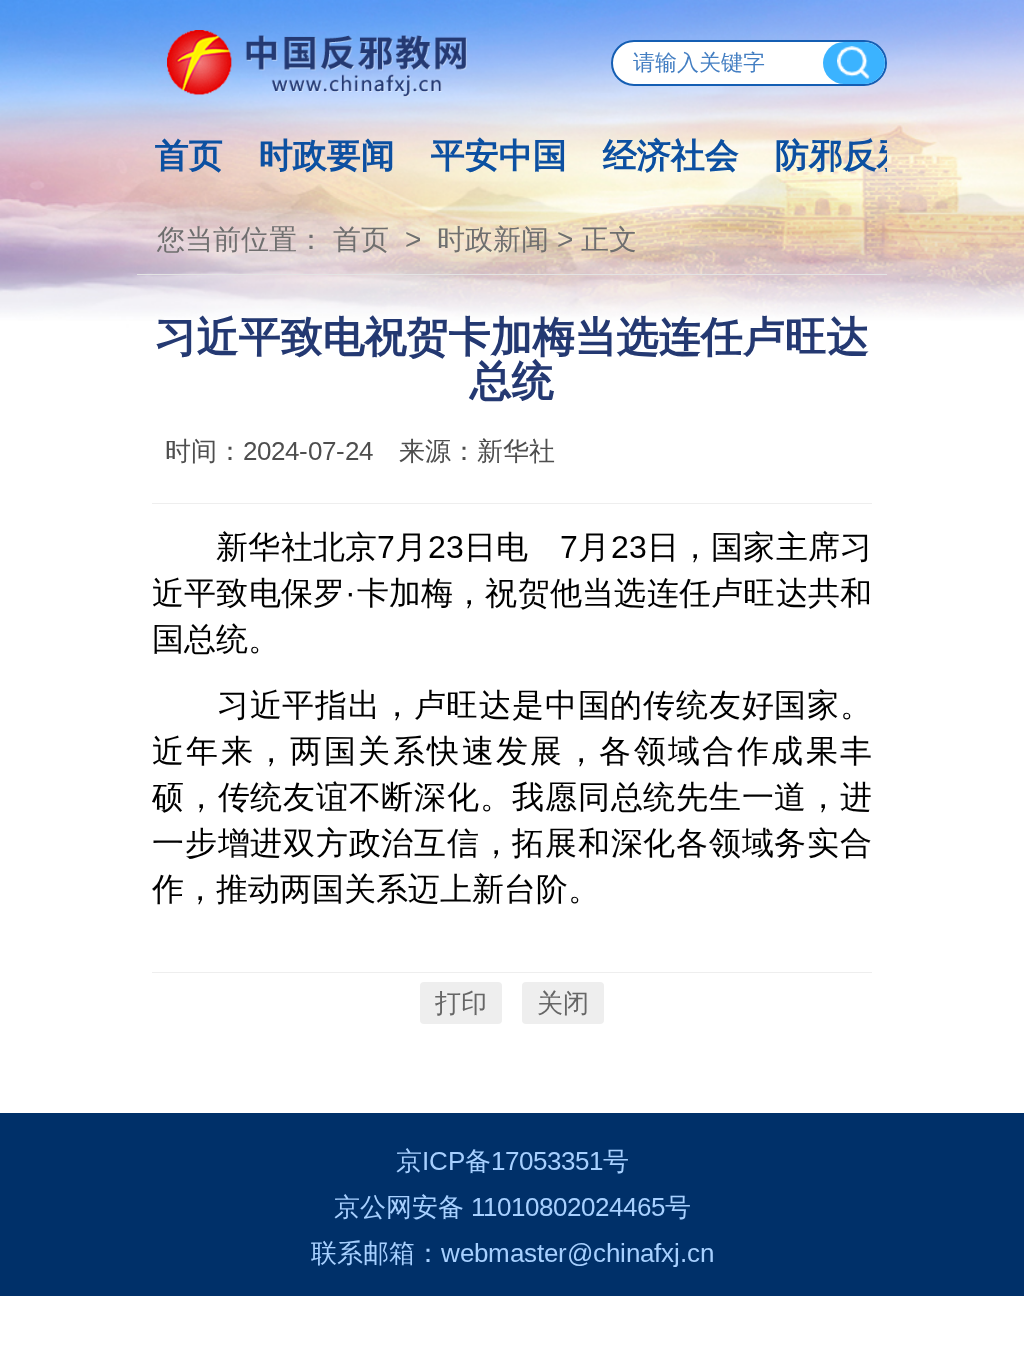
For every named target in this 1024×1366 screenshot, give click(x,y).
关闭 (563, 1003)
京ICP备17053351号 (512, 1161)
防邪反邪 (843, 155)
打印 (461, 1003)
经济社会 (671, 155)
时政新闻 (493, 239)
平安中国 (499, 155)
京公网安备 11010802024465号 (512, 1207)
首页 (189, 155)
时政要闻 (327, 155)
